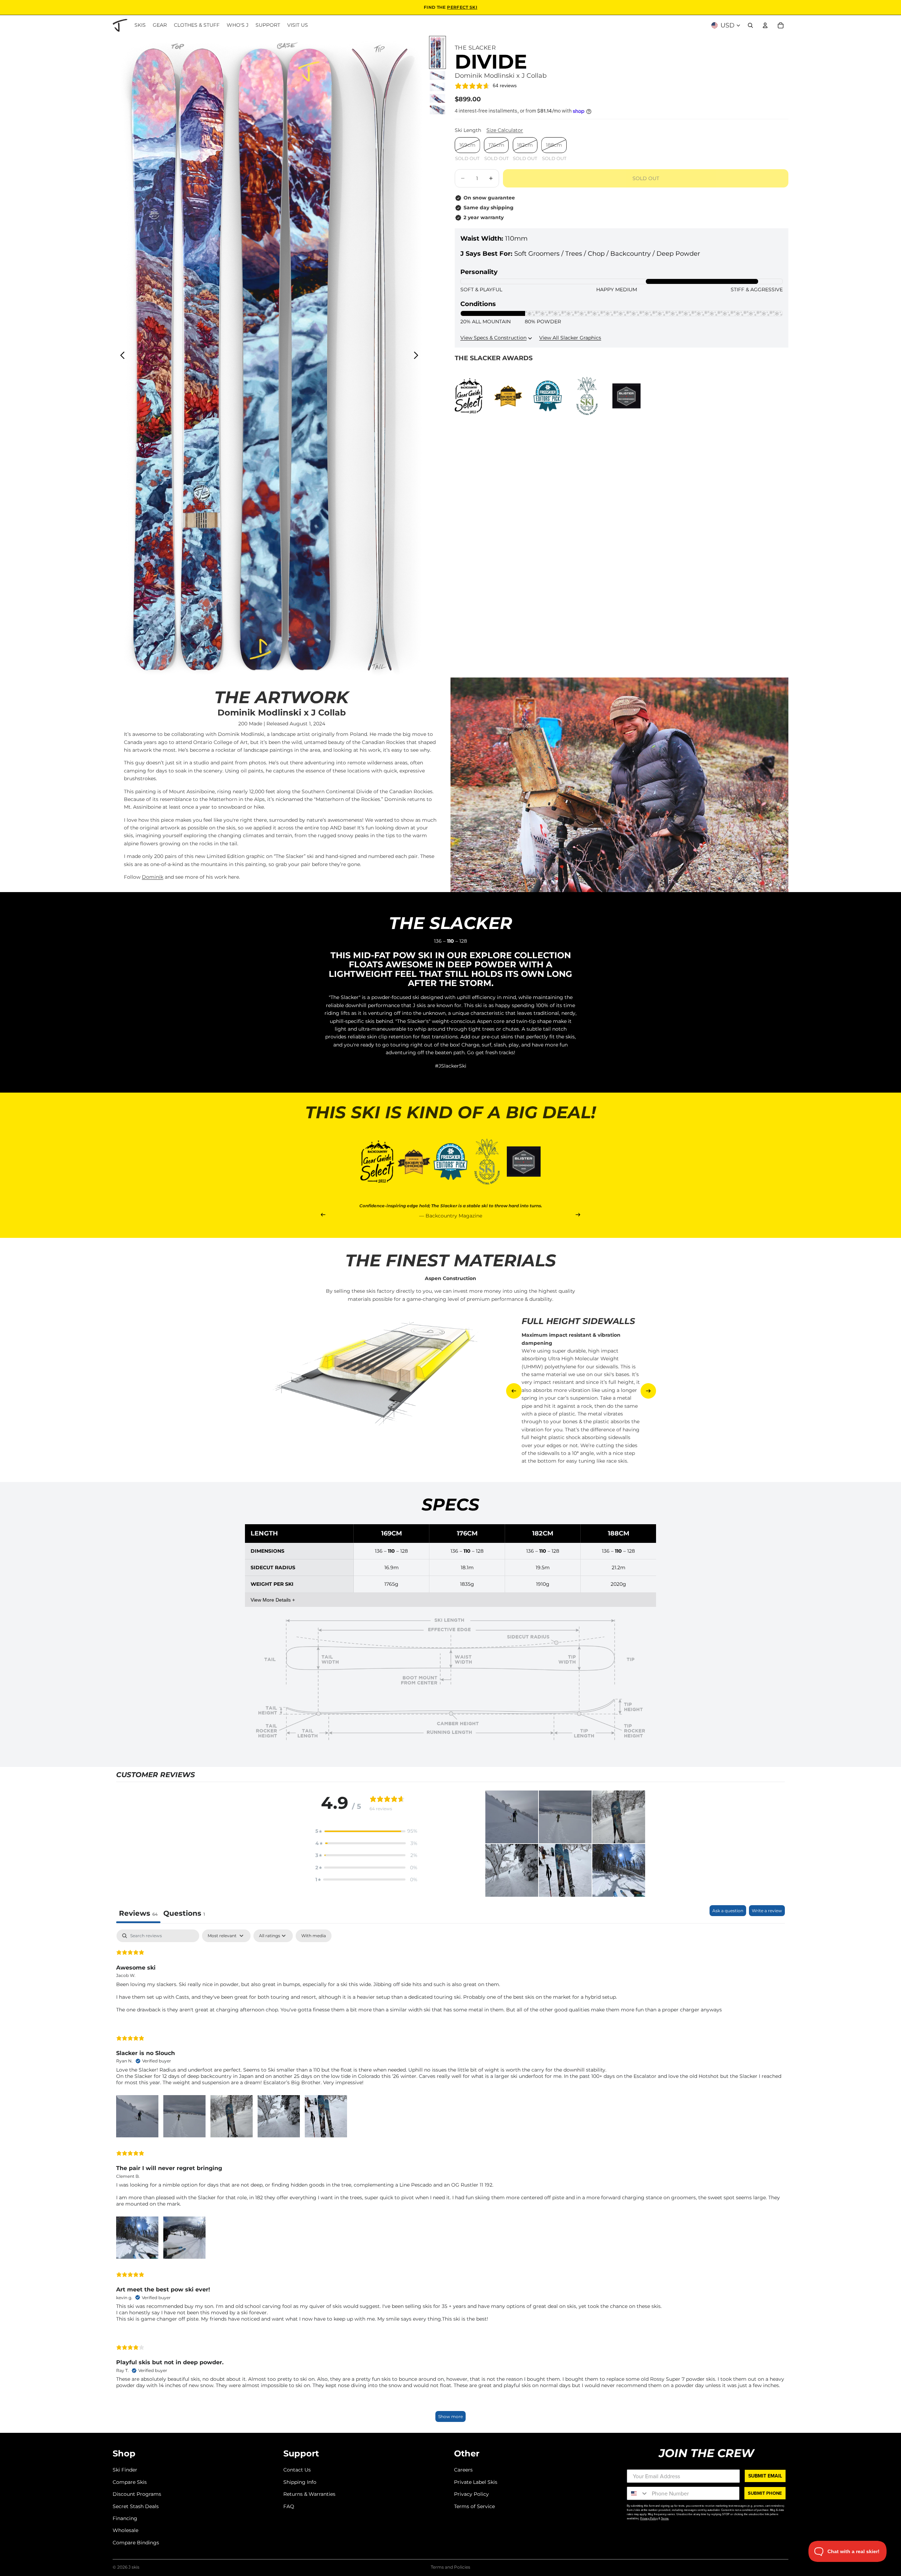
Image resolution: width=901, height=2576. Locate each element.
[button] (366, 1831)
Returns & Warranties (309, 2494)
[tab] (184, 1914)
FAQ (289, 2506)
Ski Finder (125, 2470)
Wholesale (125, 2530)
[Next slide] (418, 356)
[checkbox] (314, 1936)
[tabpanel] (450, 2179)
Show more (450, 2416)
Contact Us (297, 2470)
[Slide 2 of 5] (437, 75)
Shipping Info (300, 2482)
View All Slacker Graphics (570, 338)
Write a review (767, 1911)
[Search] (750, 25)
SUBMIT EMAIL (765, 2476)
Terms (665, 2518)
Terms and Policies (450, 2567)
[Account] (765, 25)
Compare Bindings (136, 2542)
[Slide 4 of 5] (437, 98)
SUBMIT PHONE (765, 2493)
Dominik (153, 877)
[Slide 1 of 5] (437, 52)
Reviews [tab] (138, 1913)
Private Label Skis (476, 2482)
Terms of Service (474, 2506)
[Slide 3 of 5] (437, 87)
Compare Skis (130, 2482)
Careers (463, 2470)
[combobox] (638, 2493)
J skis (134, 2567)
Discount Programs (137, 2494)
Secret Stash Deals (136, 2506)
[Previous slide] (121, 356)
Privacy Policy (471, 2494)
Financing (125, 2518)
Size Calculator (505, 131)
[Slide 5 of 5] (437, 110)
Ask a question (728, 1911)
